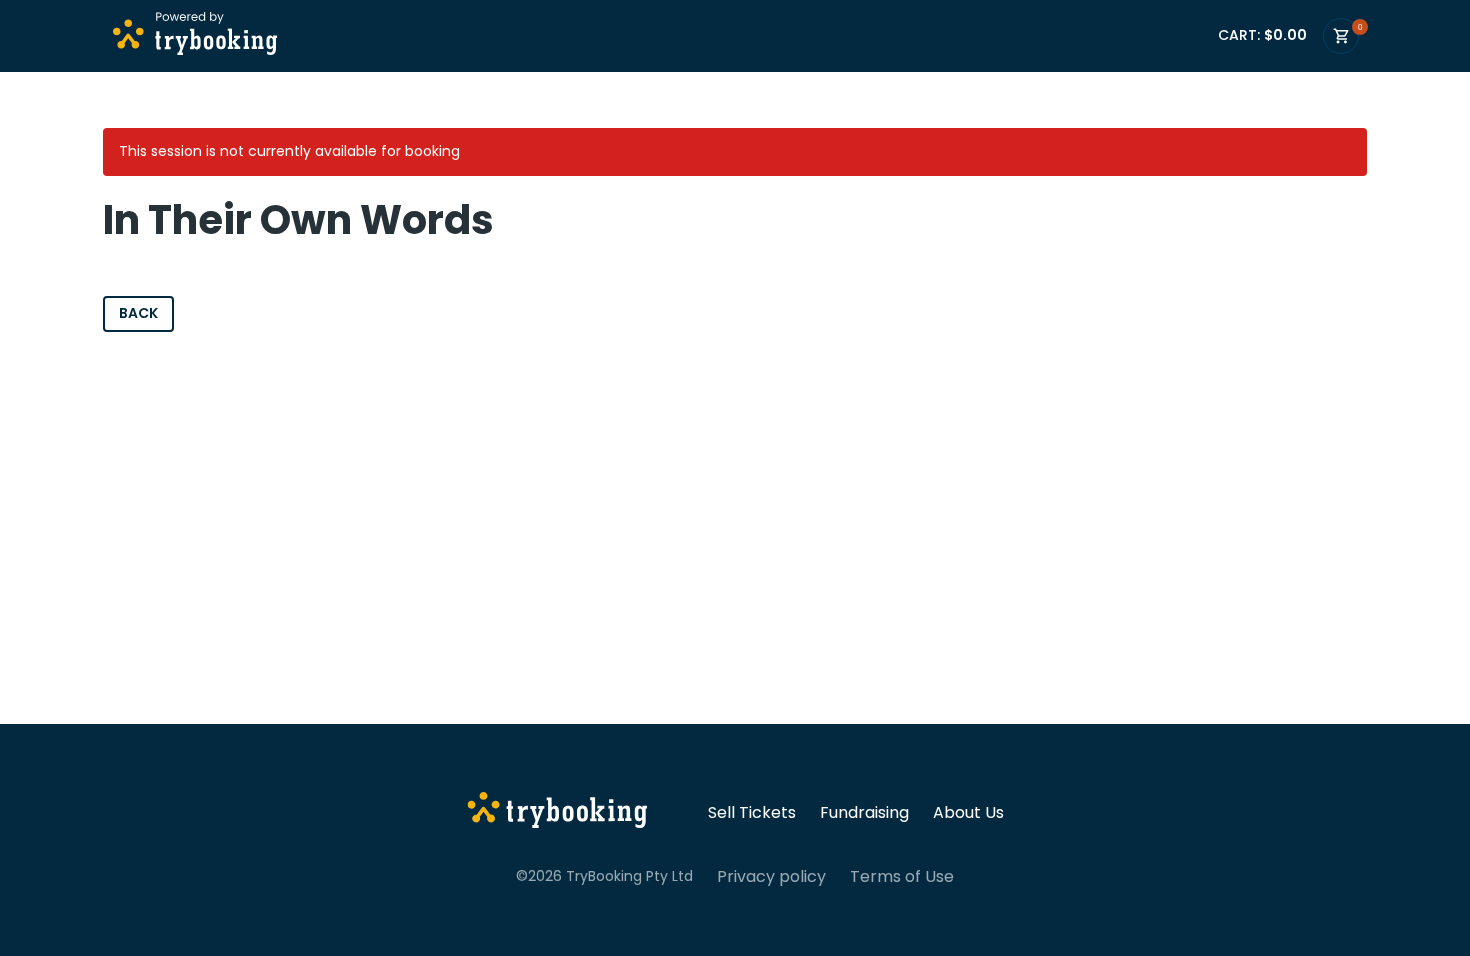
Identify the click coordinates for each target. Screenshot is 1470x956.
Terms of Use (902, 877)
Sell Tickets (752, 813)
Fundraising (864, 813)
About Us (968, 813)
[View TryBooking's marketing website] (557, 813)
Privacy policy (771, 877)
